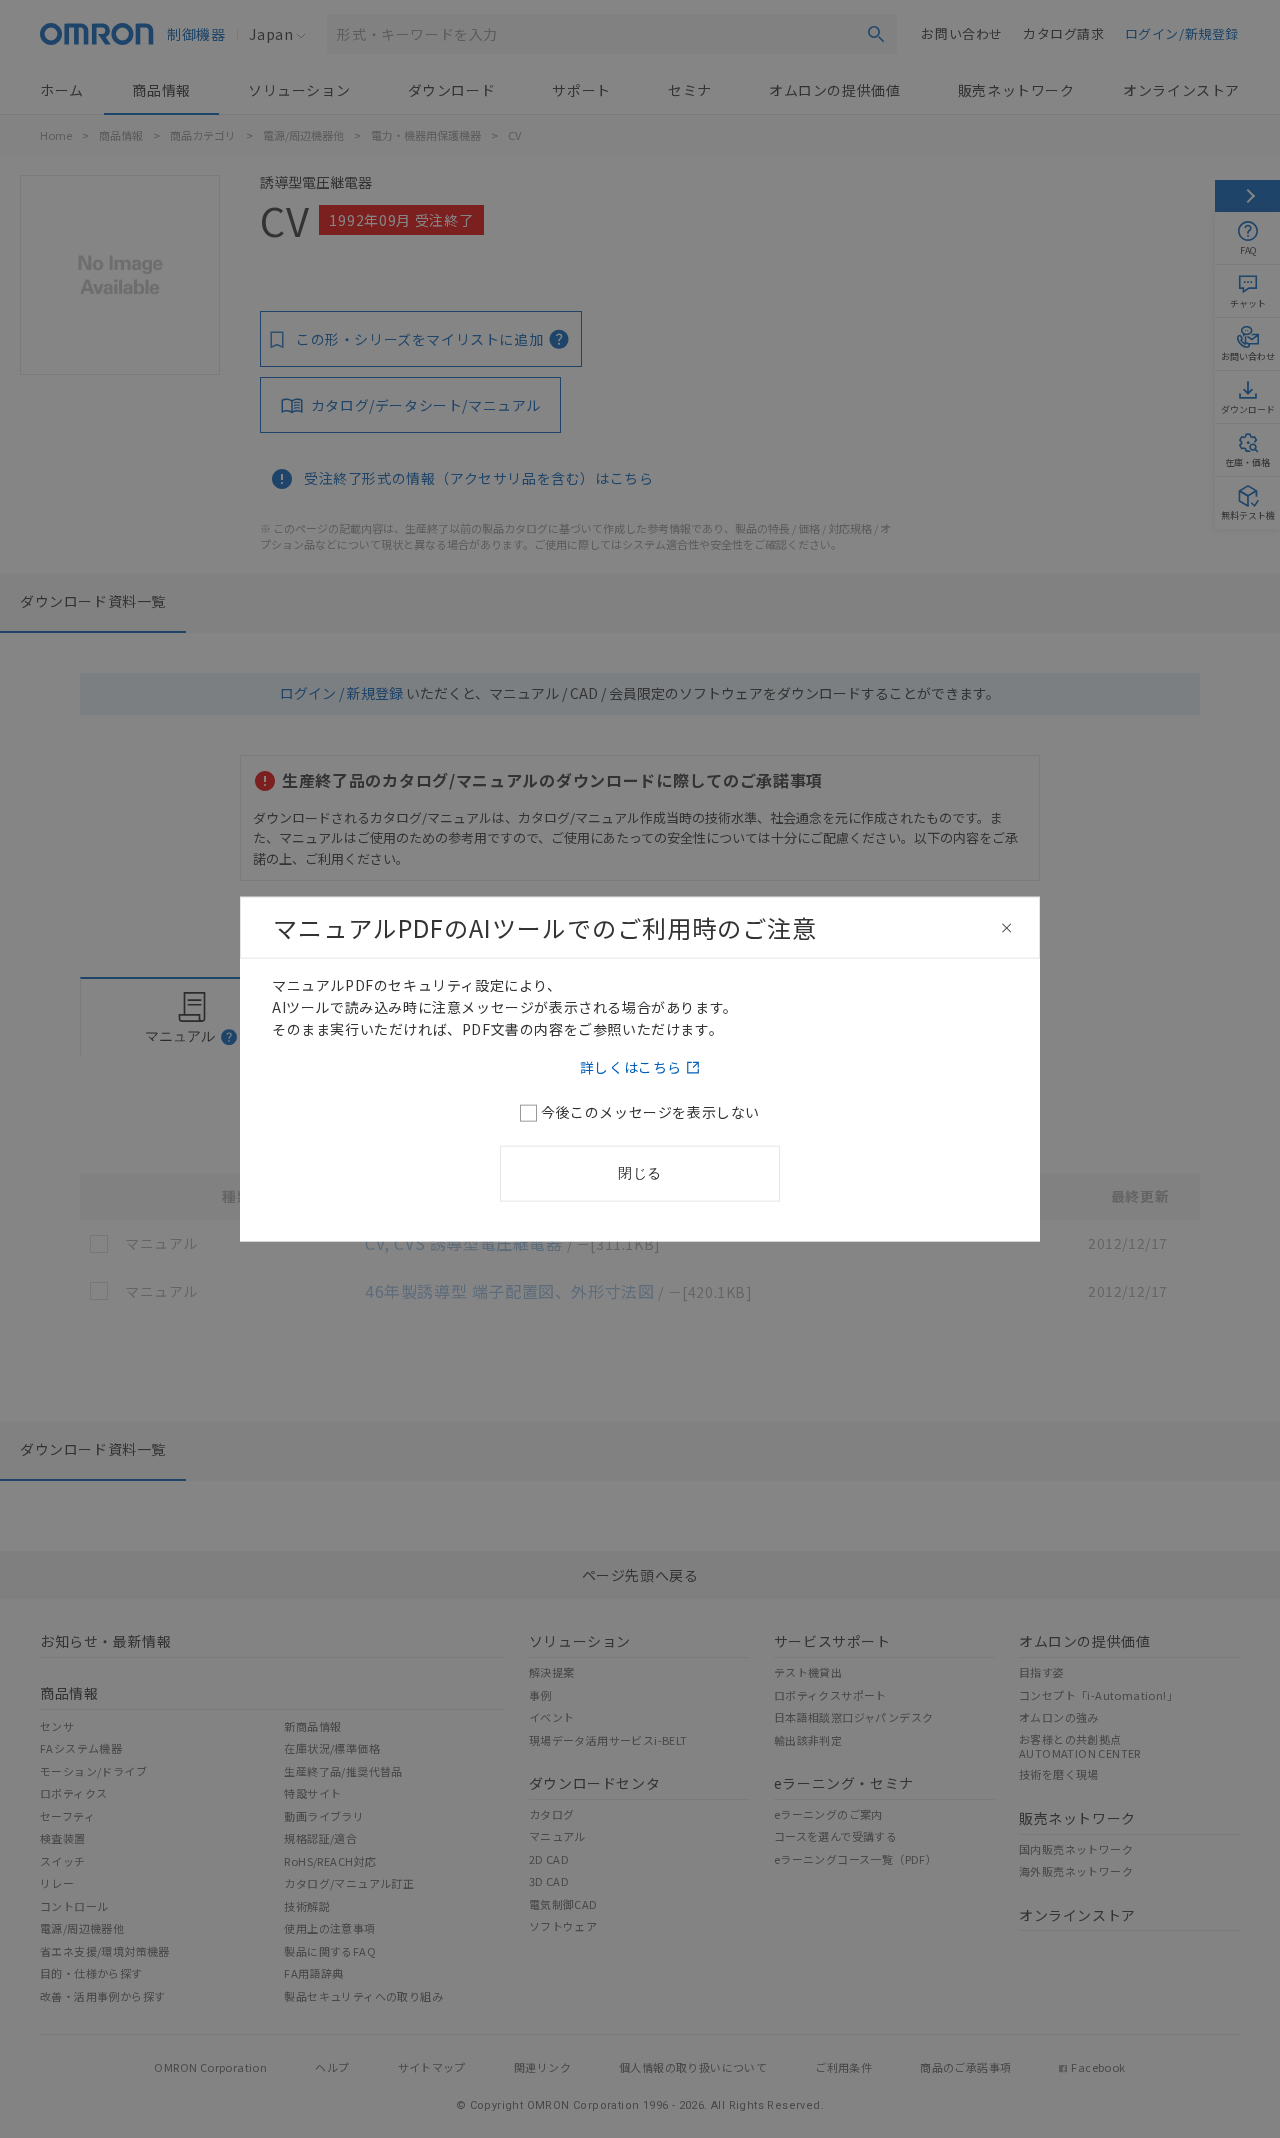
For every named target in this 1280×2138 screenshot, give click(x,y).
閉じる (640, 1172)
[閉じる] (1007, 928)
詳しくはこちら (631, 1066)
